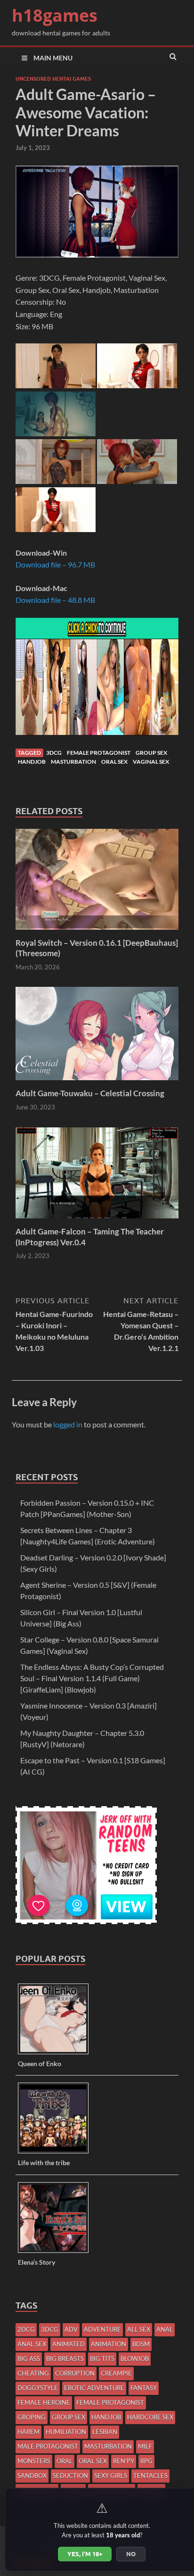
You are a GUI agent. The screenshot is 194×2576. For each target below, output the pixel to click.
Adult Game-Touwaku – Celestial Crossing (90, 1093)
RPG (146, 2461)
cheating (33, 2373)
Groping (32, 2417)
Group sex (151, 753)
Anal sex (32, 2344)
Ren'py (124, 2461)
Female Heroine (44, 2402)
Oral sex (114, 762)
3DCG (54, 753)
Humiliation (66, 2432)
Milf (145, 2446)
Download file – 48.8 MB (55, 600)
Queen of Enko (40, 2063)
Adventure (102, 2329)
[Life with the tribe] (57, 2153)
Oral (65, 2461)
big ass (29, 2359)
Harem (28, 2432)
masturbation (73, 762)
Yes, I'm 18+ (85, 2554)
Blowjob (135, 2359)
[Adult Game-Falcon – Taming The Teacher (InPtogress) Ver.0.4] (97, 1221)
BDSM (141, 2344)
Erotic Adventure (94, 2388)
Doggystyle (38, 2388)
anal (165, 2329)
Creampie (116, 2373)
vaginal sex (151, 762)
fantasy (144, 2388)
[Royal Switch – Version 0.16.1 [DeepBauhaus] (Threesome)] (97, 932)
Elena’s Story (36, 2262)
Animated (69, 2344)
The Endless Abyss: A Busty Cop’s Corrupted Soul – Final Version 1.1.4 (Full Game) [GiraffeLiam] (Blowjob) (92, 1678)
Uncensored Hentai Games (53, 79)
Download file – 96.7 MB (55, 564)
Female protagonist (99, 753)
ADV (71, 2329)
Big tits (102, 2359)
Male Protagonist (48, 2446)
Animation (109, 2344)
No (131, 2554)
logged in (68, 1424)
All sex (139, 2329)
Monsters (34, 2461)
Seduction (70, 2476)
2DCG (26, 2329)
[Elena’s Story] (57, 2252)
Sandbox (32, 2476)
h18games (55, 15)
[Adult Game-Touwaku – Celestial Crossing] (97, 1082)
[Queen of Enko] (57, 2054)
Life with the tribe (44, 2163)
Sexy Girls (111, 2476)
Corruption (75, 2373)
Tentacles (150, 2476)
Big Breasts (65, 2359)
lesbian (105, 2432)
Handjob (32, 762)
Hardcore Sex (150, 2417)
